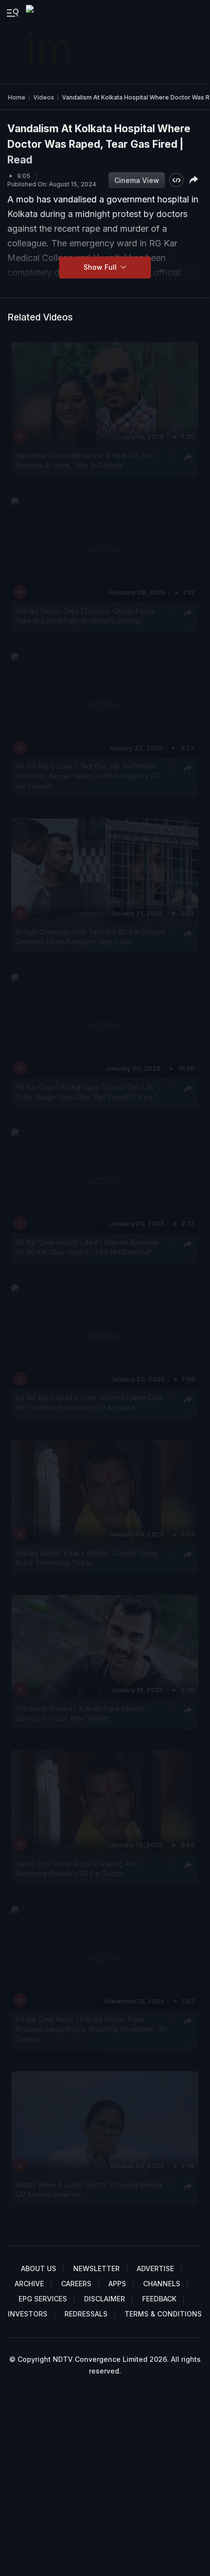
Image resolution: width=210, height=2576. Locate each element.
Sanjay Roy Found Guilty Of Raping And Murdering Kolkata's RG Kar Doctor (76, 1869)
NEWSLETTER (96, 2268)
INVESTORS (28, 2314)
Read (20, 160)
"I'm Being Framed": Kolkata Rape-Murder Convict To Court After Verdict (81, 1714)
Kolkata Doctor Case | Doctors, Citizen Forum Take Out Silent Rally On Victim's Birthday (85, 616)
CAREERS (76, 2284)
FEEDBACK (159, 2299)
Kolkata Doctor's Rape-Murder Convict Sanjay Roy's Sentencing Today (87, 1558)
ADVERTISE (155, 2268)
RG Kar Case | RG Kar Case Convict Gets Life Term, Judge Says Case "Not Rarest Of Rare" (86, 1092)
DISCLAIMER (105, 2299)
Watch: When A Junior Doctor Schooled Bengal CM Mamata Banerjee (89, 2190)
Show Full (101, 267)
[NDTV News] (48, 42)
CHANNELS (162, 2284)
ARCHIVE (29, 2284)
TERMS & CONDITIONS (163, 2314)
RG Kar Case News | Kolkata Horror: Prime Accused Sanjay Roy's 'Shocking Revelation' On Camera (91, 2029)
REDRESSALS (86, 2314)
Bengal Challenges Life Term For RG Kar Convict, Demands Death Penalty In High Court (91, 937)
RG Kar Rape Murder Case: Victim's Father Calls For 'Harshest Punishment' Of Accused (89, 1403)
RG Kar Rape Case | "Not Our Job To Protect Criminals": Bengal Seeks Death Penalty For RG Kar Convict (88, 776)
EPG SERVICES (43, 2299)
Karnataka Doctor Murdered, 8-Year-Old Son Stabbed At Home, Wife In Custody (85, 460)
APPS (117, 2284)
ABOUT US (39, 2268)
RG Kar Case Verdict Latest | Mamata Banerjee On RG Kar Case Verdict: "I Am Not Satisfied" (87, 1247)
